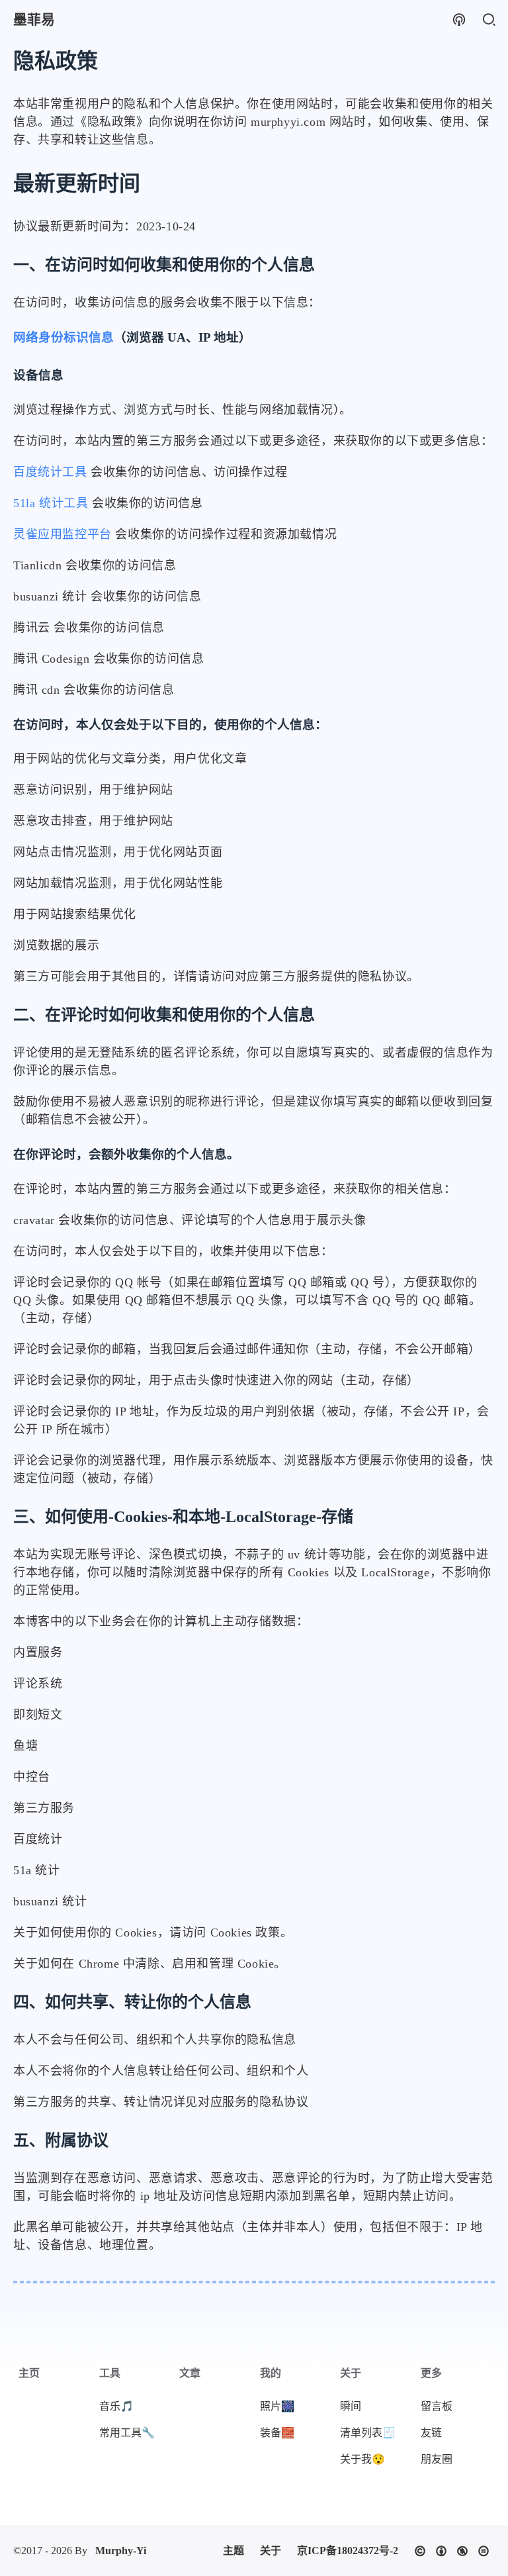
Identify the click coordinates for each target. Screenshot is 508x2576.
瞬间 (351, 2406)
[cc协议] (452, 2551)
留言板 (437, 2406)
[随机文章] (459, 20)
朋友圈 (437, 2459)
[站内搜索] (488, 20)
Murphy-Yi (121, 2551)
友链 (431, 2433)
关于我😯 (362, 2459)
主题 (233, 2551)
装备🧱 (277, 2433)
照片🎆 (277, 2406)
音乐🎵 (116, 2406)
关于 (271, 2551)
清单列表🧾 (368, 2433)
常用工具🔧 (127, 2433)
